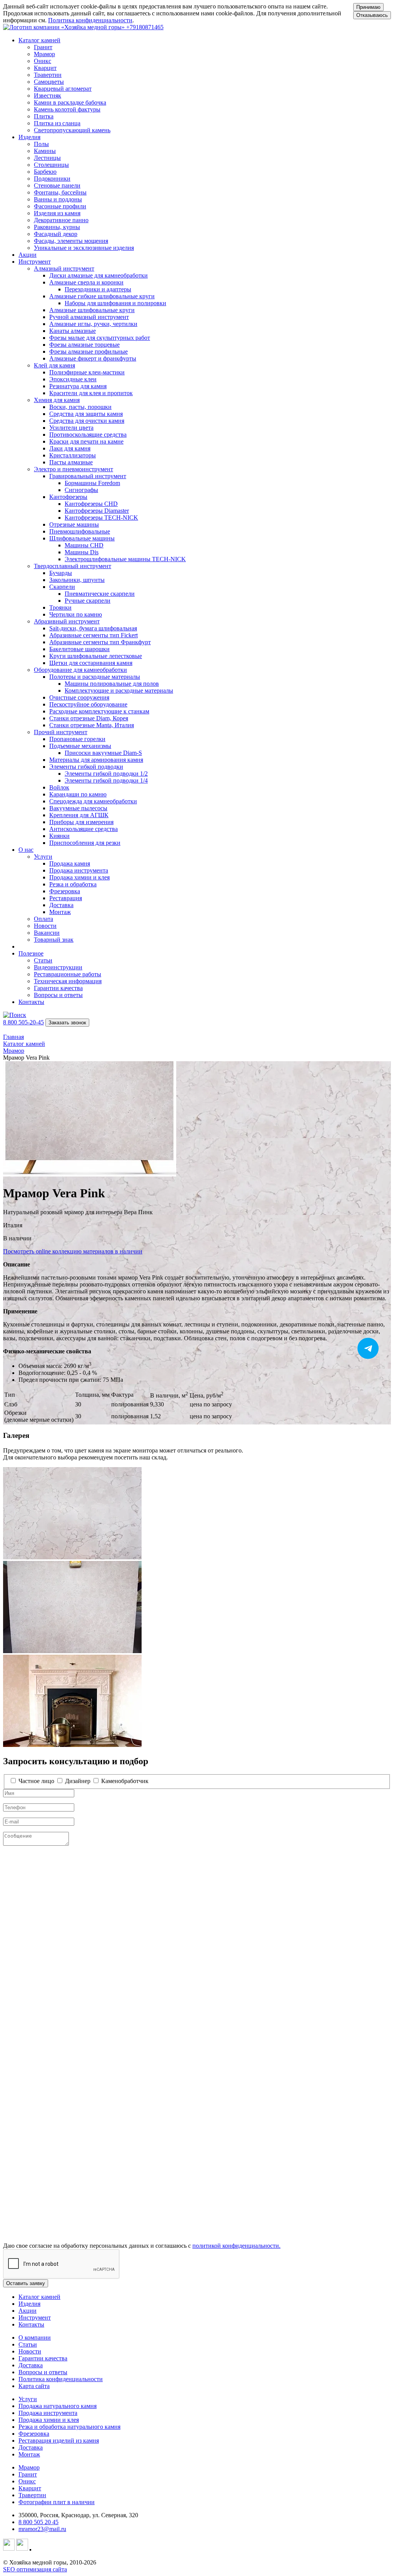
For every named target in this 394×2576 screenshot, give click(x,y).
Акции (28, 255)
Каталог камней (39, 2297)
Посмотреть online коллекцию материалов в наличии (73, 1251)
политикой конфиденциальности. (236, 2246)
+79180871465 (145, 27)
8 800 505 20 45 (38, 2522)
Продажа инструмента (48, 2413)
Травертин (32, 2495)
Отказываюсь (372, 15)
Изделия (29, 2304)
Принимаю (368, 7)
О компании (35, 2338)
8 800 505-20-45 (23, 1022)
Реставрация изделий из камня (59, 2441)
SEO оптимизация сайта (35, 2569)
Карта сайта (34, 2386)
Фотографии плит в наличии (57, 2502)
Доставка (31, 2365)
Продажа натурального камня (58, 2406)
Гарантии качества (43, 2358)
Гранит (28, 2474)
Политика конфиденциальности (90, 20)
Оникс (27, 2481)
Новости (30, 2351)
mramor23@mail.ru (42, 2529)
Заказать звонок (67, 1023)
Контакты (31, 1002)
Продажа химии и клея (49, 2420)
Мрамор (29, 2467)
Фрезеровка (34, 2434)
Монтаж (29, 2454)
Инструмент (35, 2318)
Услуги (28, 2399)
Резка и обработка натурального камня (69, 2427)
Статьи (28, 2344)
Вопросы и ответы (43, 2372)
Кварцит (30, 2488)
